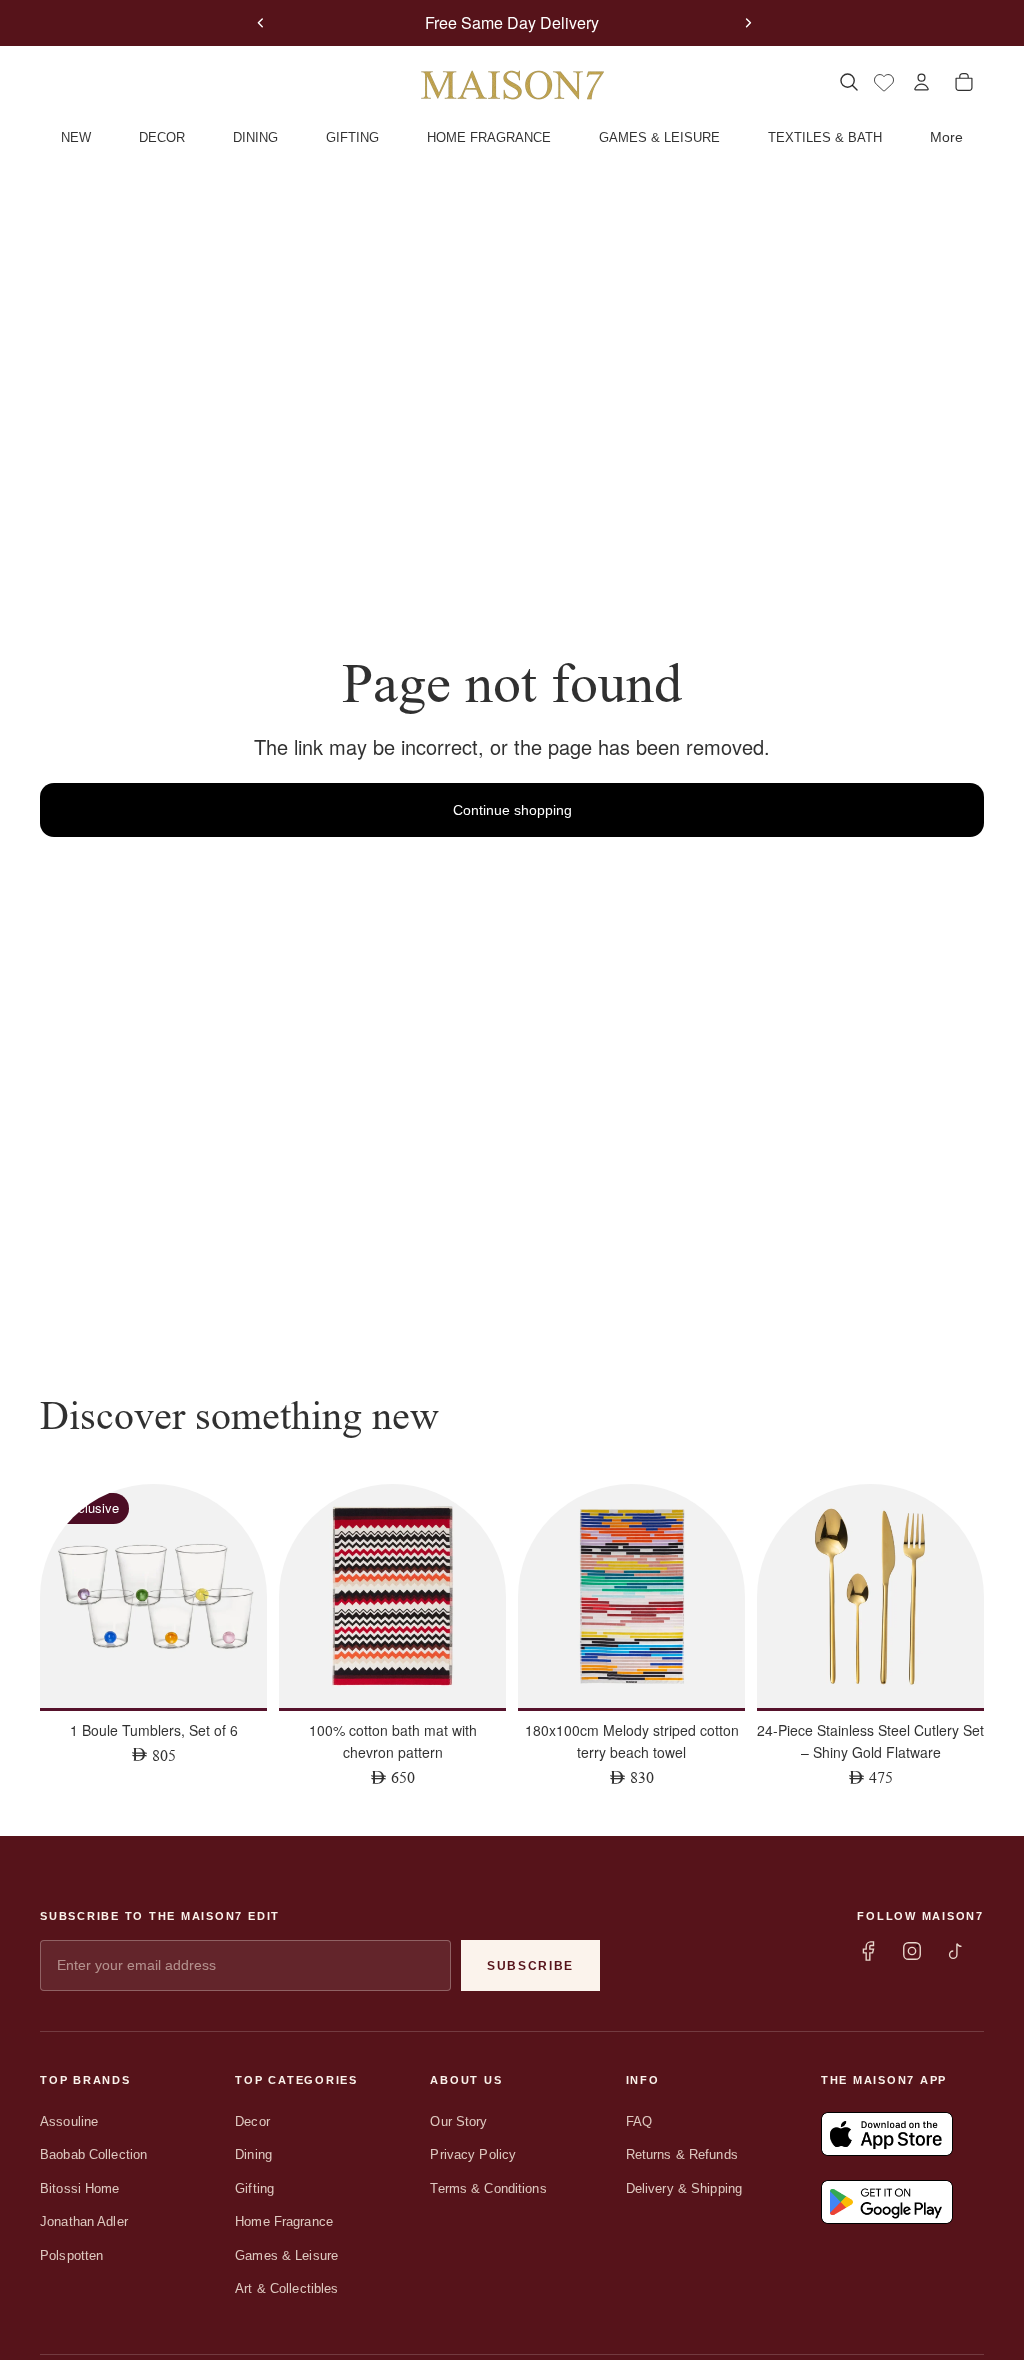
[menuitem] (946, 138)
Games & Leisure (286, 2255)
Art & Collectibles (286, 2288)
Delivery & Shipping (684, 2188)
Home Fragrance (284, 2221)
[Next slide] (748, 23)
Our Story (458, 2121)
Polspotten (71, 2255)
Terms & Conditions (488, 2188)
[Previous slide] (261, 23)
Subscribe (530, 1966)
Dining (253, 2154)
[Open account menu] (921, 82)
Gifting (254, 2188)
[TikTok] (956, 1951)
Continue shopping (512, 810)
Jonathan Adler (84, 2221)
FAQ (639, 2121)
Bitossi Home (80, 2188)
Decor (252, 2121)
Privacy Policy (473, 2154)
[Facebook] (868, 1951)
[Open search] (848, 82)
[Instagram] (912, 1951)
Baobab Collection (93, 2154)
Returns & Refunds (682, 2154)
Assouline (69, 2121)
